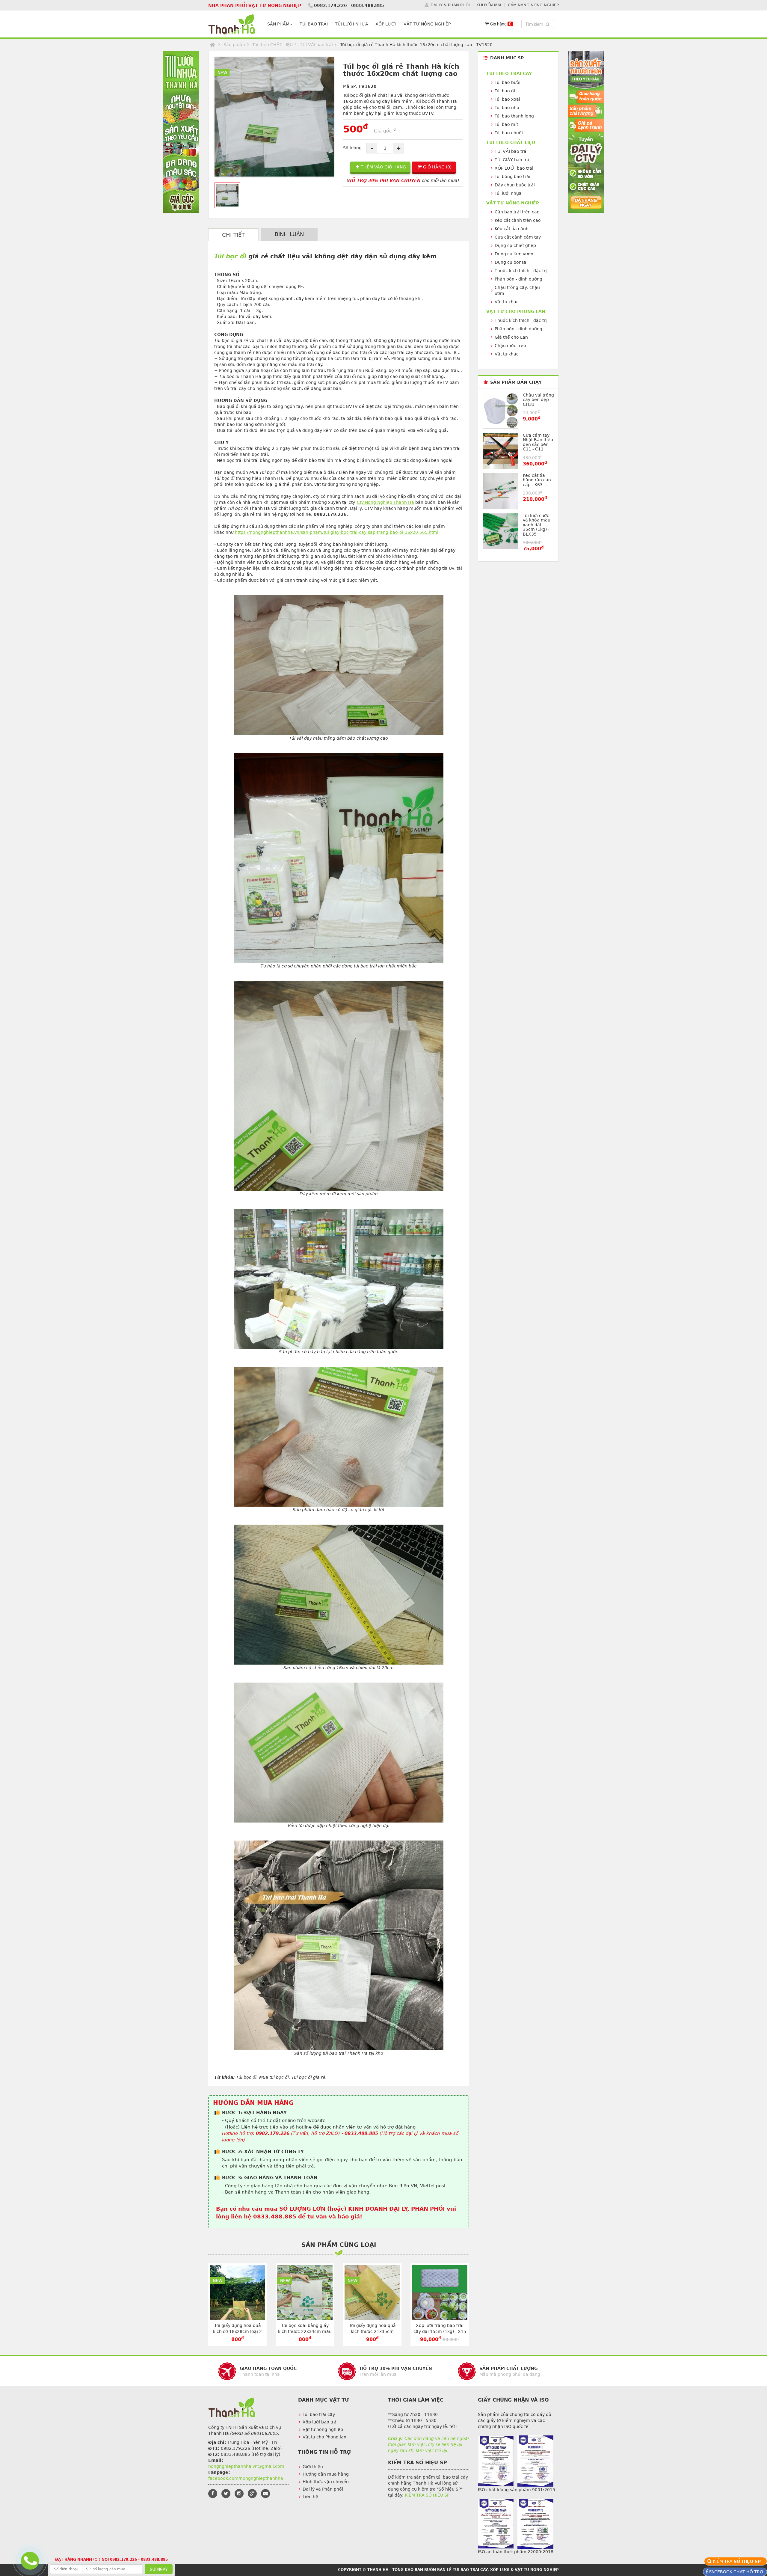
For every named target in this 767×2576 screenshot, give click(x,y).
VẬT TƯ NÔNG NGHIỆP (427, 24)
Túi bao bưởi (508, 82)
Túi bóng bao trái (512, 177)
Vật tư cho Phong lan (324, 2437)
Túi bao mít (506, 124)
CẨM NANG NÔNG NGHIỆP (533, 5)
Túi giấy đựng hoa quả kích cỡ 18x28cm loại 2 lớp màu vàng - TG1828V (238, 2331)
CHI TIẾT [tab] (233, 235)
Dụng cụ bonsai (511, 262)
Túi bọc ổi (230, 256)
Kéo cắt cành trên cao (518, 220)
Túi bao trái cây (319, 2414)
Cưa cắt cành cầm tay (518, 237)
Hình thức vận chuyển (326, 2482)
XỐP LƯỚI (386, 24)
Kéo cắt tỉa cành (512, 229)
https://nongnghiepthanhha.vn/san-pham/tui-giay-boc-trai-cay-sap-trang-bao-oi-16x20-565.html (337, 532)
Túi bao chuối (509, 133)
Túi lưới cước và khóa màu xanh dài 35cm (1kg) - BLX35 (537, 525)
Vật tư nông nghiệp (323, 2429)
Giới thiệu (313, 2467)
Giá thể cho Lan (511, 337)
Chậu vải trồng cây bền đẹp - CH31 (538, 400)
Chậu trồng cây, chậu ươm (517, 290)
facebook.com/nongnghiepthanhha (246, 2478)
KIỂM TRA (738, 2561)
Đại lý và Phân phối (323, 2489)
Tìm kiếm (539, 24)
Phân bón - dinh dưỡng (518, 279)
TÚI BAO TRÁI (314, 24)
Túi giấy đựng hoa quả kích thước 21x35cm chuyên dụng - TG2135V (372, 2331)
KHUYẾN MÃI (489, 5)
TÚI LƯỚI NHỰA (352, 24)
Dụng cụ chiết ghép (515, 245)
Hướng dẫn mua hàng (326, 2474)
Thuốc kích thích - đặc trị (521, 271)
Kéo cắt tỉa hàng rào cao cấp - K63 (537, 480)
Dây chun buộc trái (515, 185)
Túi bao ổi (505, 91)
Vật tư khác (507, 302)
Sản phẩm (234, 45)
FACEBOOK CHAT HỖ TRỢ (736, 2572)
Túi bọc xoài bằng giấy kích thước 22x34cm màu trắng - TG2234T (305, 2331)
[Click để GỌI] (29, 2560)
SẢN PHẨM (278, 24)
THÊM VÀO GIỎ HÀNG (383, 167)
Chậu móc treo (510, 346)
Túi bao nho (507, 108)
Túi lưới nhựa (508, 193)
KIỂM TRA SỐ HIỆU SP (427, 2495)
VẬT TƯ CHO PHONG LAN (516, 311)
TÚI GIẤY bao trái (513, 160)
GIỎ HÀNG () (437, 167)
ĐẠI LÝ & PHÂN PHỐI (450, 5)
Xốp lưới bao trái (320, 2422)
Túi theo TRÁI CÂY (509, 73)
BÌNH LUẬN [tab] (289, 234)
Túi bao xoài (507, 99)
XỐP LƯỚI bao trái (514, 168)
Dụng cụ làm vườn (514, 254)
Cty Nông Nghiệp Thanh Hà (385, 502)
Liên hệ (310, 2497)
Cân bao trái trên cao (517, 212)
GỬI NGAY (159, 2569)
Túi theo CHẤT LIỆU (272, 45)
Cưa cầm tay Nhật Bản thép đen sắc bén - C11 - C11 (538, 442)
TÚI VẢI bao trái (316, 45)
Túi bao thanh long (514, 116)
